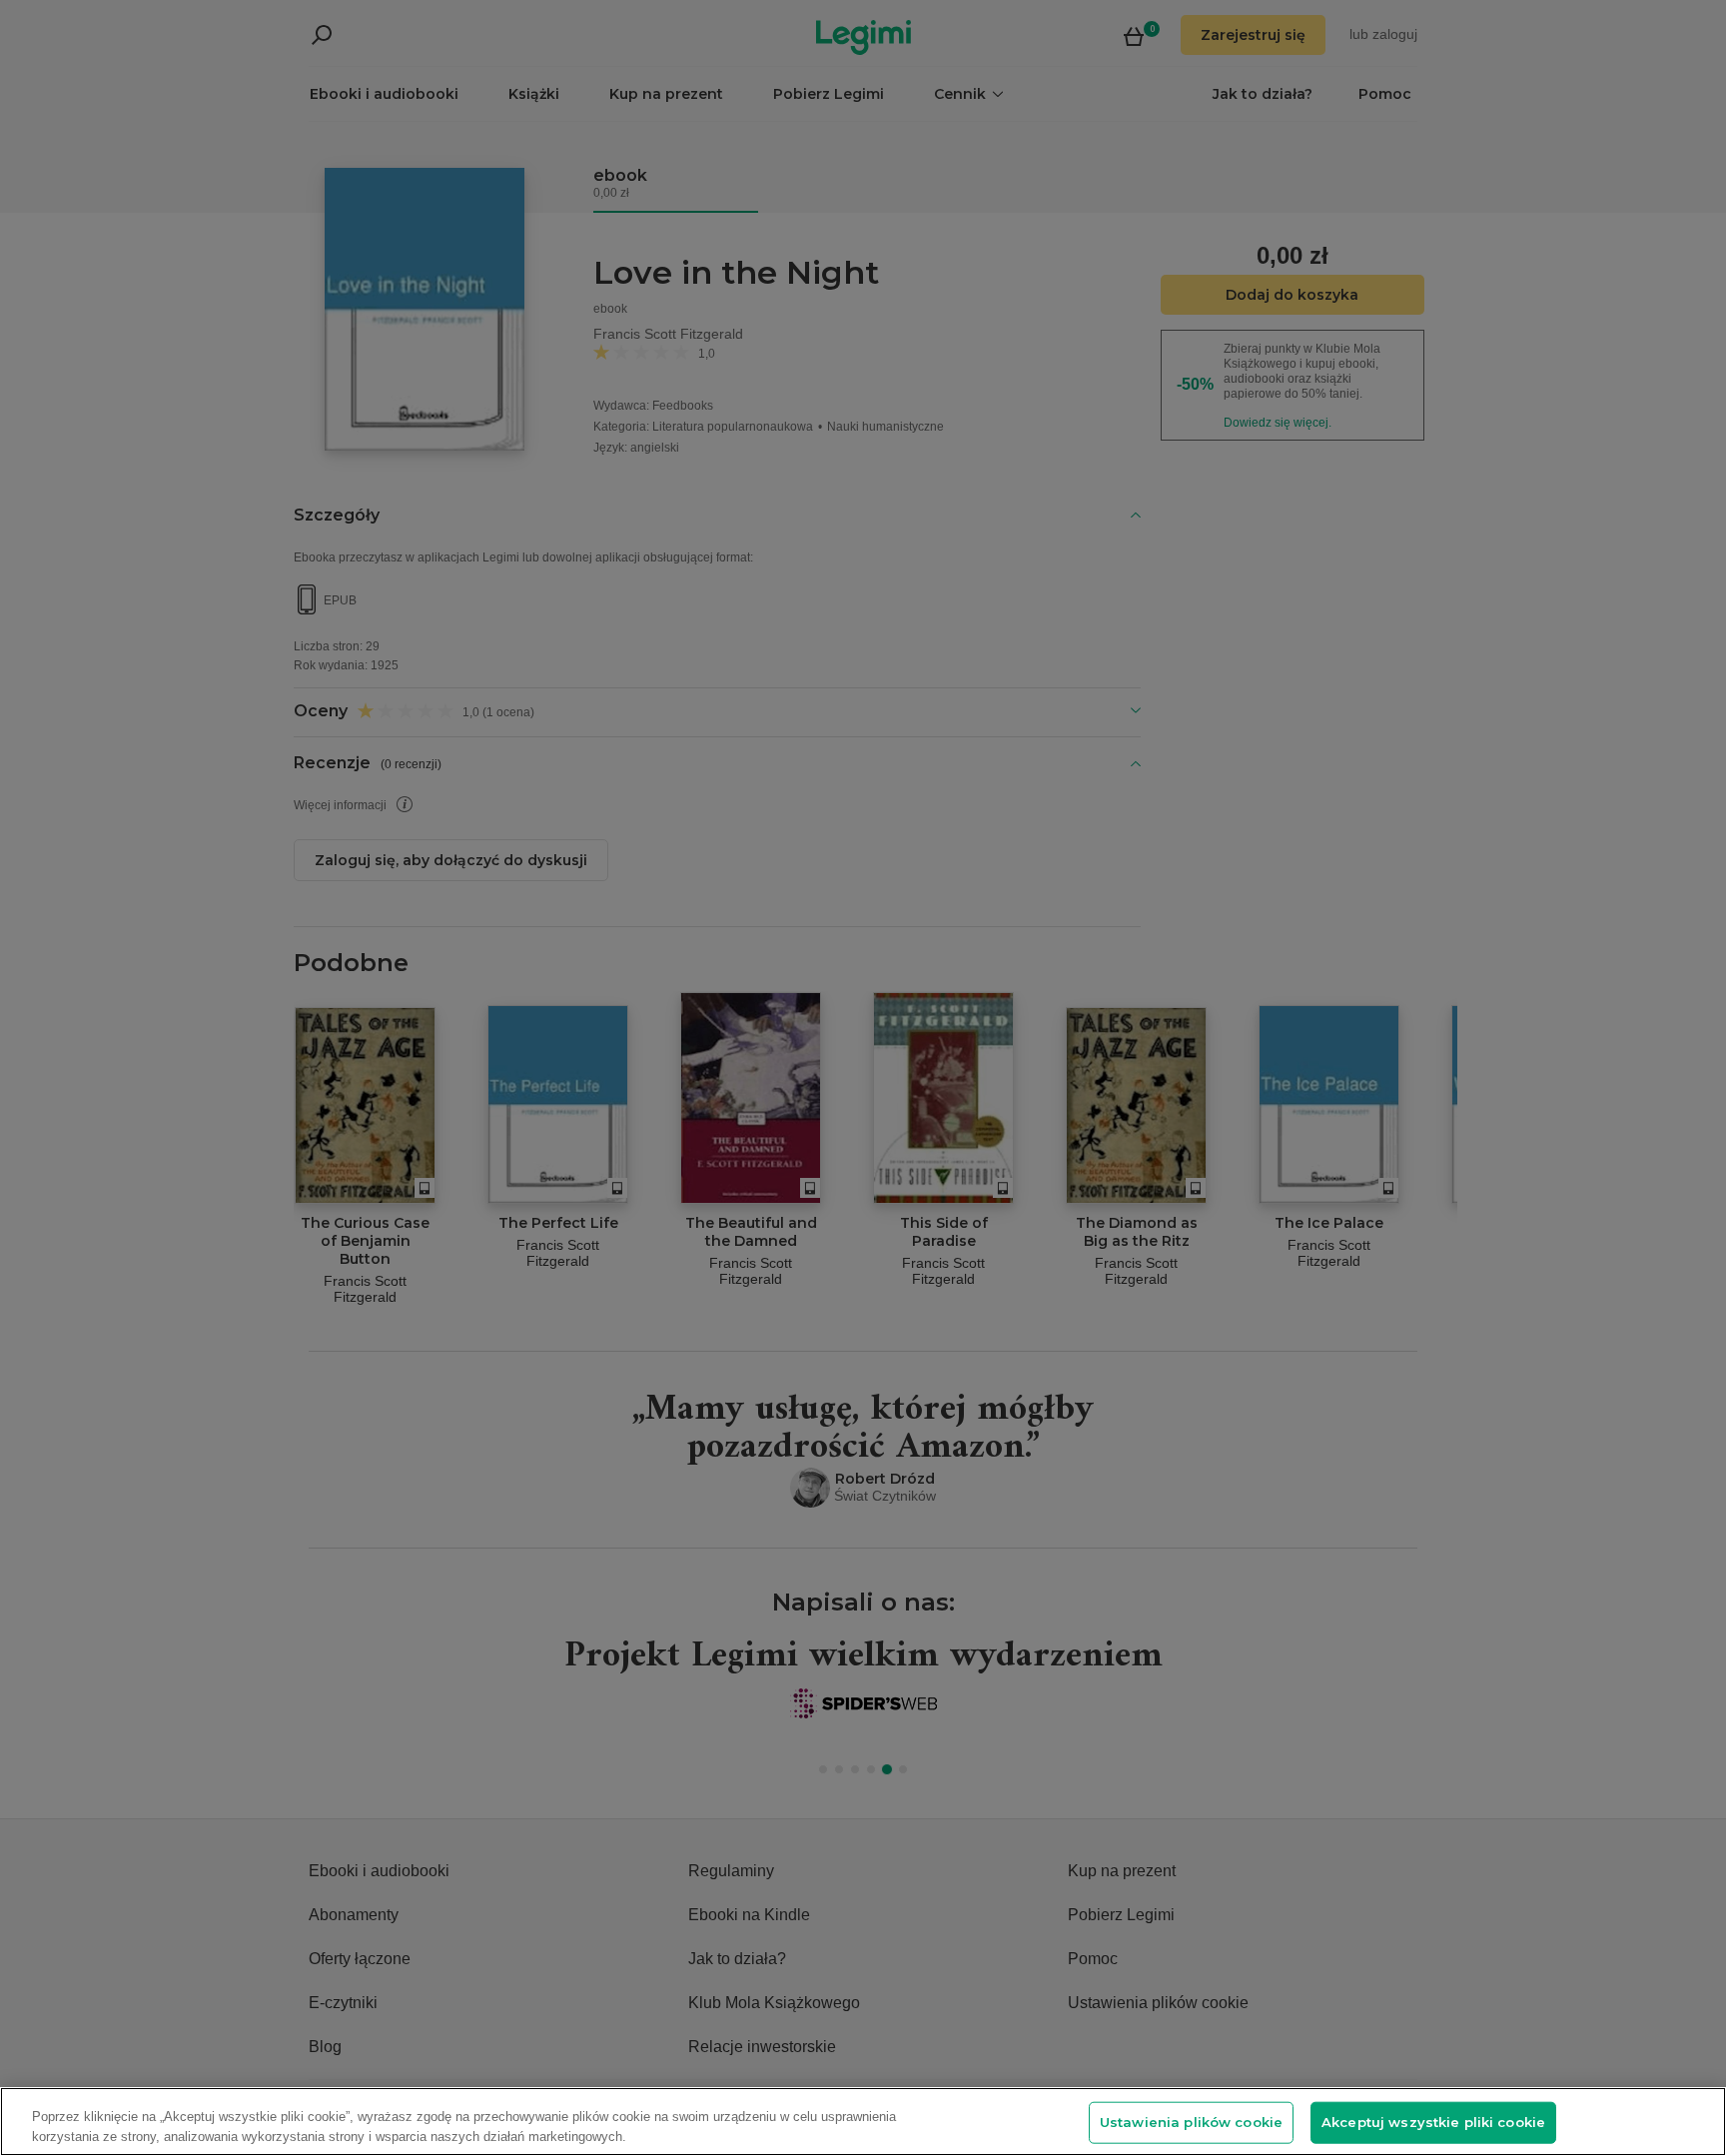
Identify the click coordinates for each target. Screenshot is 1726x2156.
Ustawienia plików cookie (1191, 2122)
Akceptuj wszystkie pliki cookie (1433, 2122)
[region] (863, 2122)
